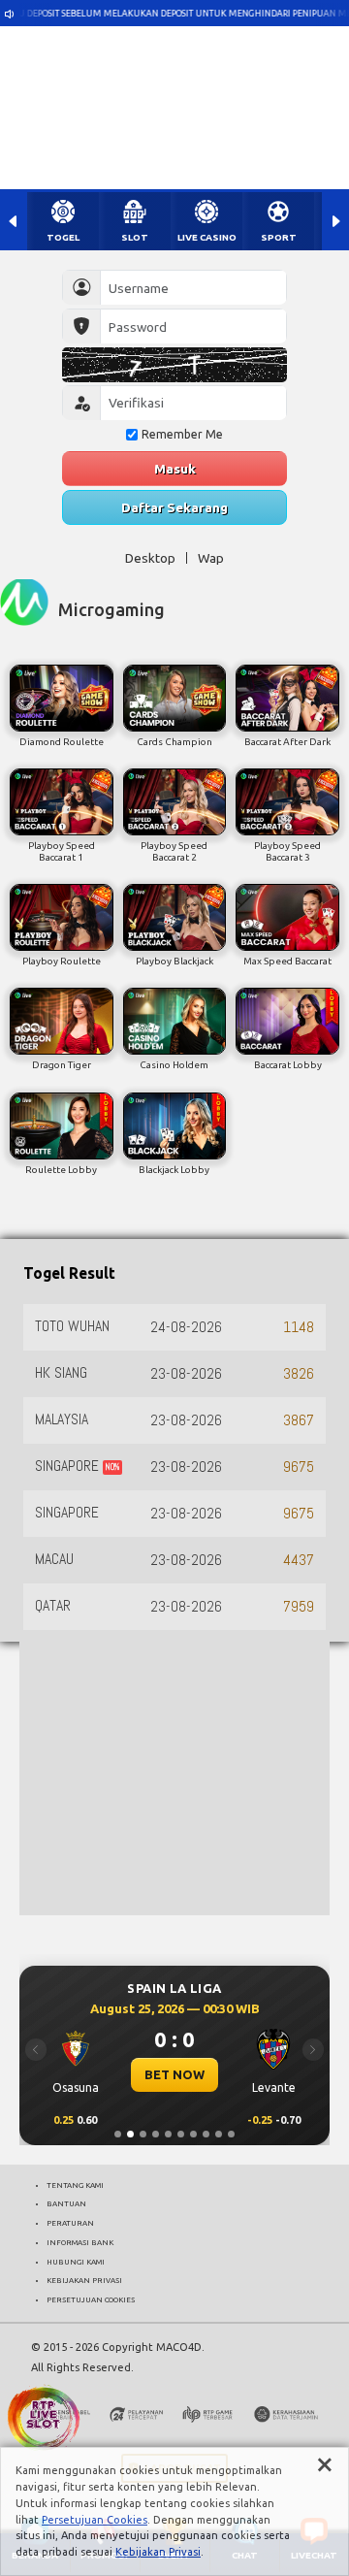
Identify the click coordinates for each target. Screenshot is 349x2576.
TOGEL (63, 237)
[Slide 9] (219, 2134)
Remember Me (182, 434)
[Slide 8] (206, 2134)
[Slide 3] (143, 2134)
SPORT (279, 237)
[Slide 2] (130, 2134)
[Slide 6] (181, 2134)
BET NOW (174, 2074)
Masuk (175, 469)
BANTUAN (66, 2203)
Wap (211, 558)
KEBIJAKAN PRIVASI (84, 2280)
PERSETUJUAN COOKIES (91, 2299)
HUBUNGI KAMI (76, 2262)
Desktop (150, 558)
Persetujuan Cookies (95, 2520)
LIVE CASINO (207, 237)
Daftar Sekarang (174, 507)
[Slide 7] (193, 2134)
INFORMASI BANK (80, 2242)
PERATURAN (70, 2223)
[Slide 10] (231, 2134)
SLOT (135, 237)
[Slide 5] (168, 2134)
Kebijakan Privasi (158, 2552)
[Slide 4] (156, 2134)
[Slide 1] (118, 2134)
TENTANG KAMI (75, 2185)
